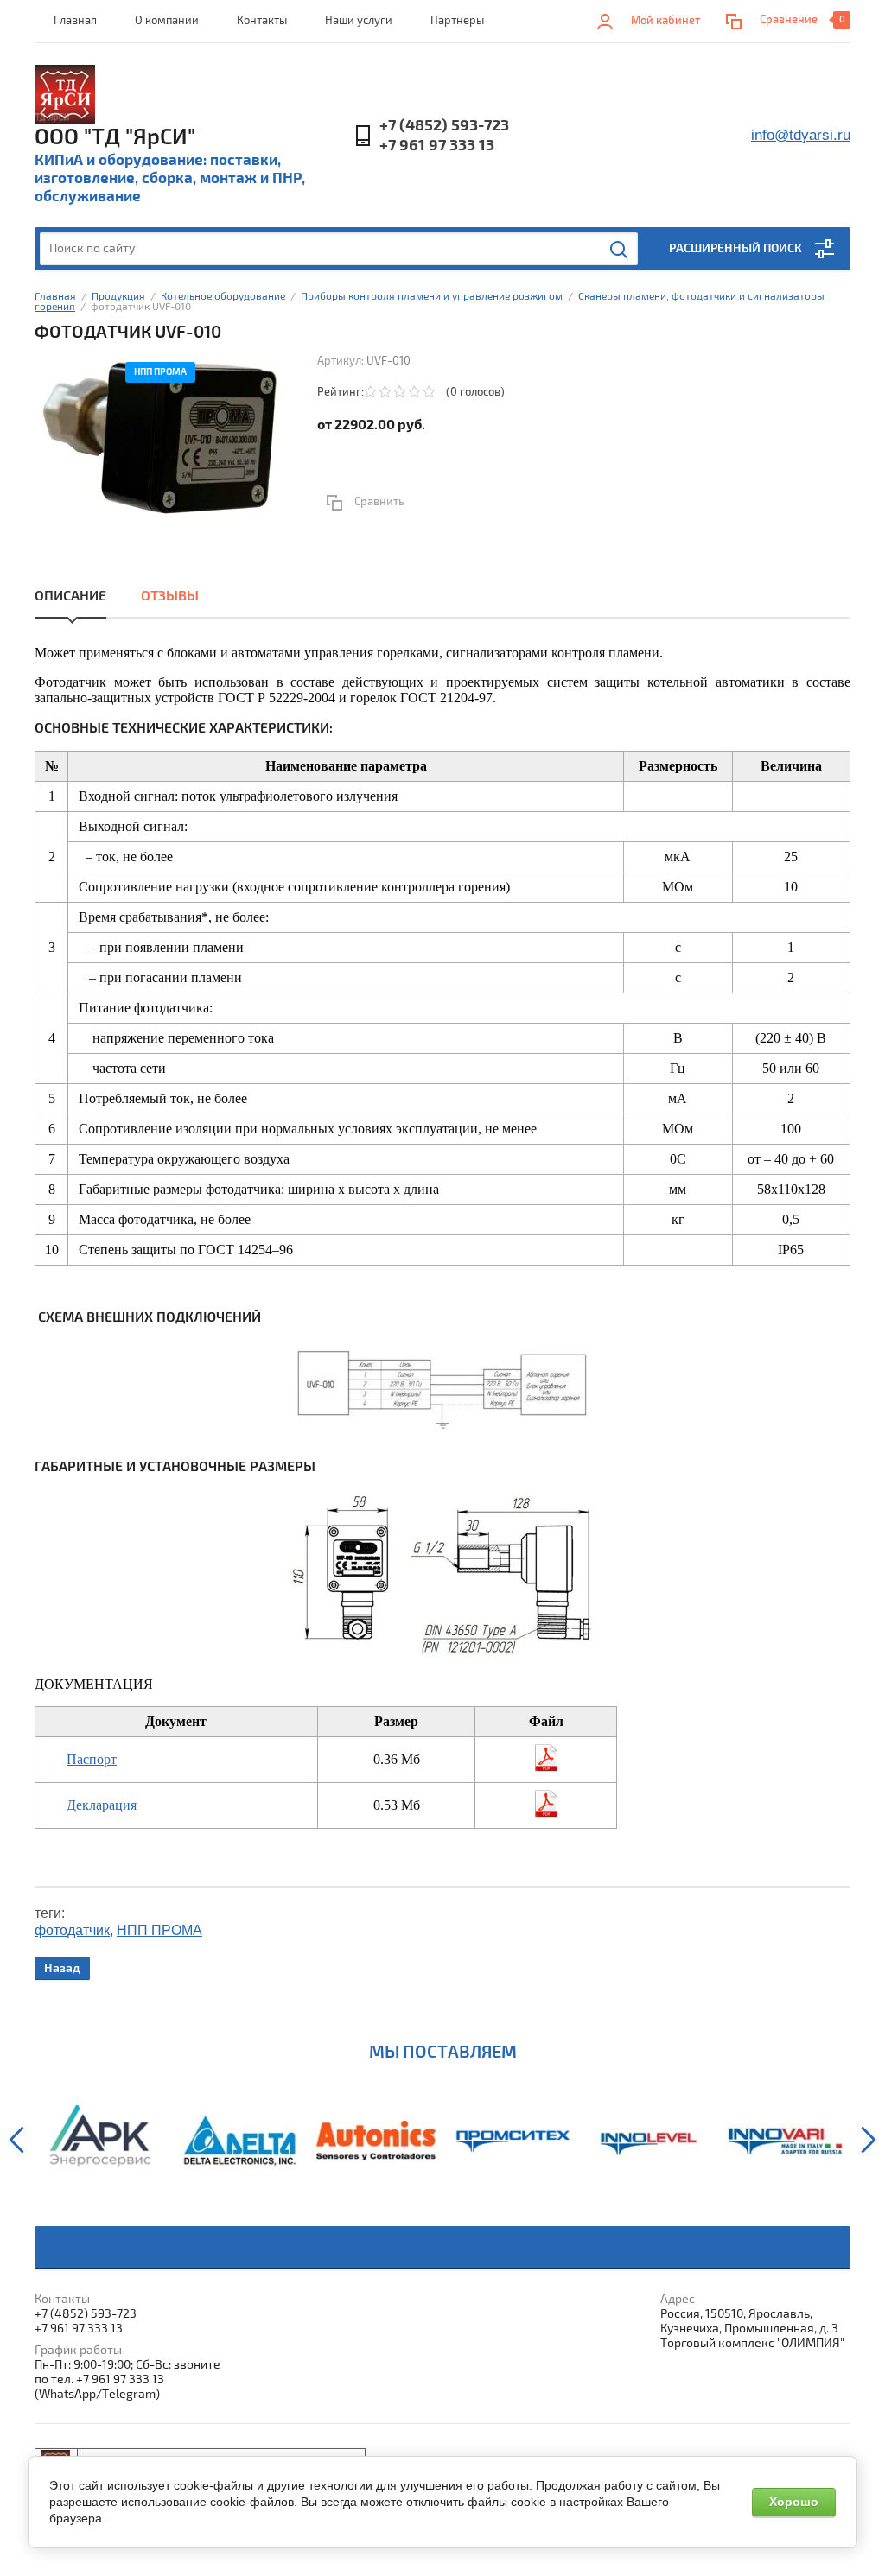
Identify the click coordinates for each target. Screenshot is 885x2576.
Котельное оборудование (223, 297)
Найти (620, 250)
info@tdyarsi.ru (801, 135)
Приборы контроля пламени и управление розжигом (432, 297)
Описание (70, 596)
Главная (75, 21)
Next (869, 2140)
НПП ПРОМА (159, 1930)
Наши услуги (359, 21)
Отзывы (170, 596)
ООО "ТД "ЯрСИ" (115, 137)
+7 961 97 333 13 (437, 146)
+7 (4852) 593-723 (444, 126)
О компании (167, 21)
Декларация (102, 1805)
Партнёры (457, 21)
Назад (62, 1968)
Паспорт (92, 1759)
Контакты (262, 21)
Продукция (118, 297)
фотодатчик (72, 1930)
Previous (16, 2140)
